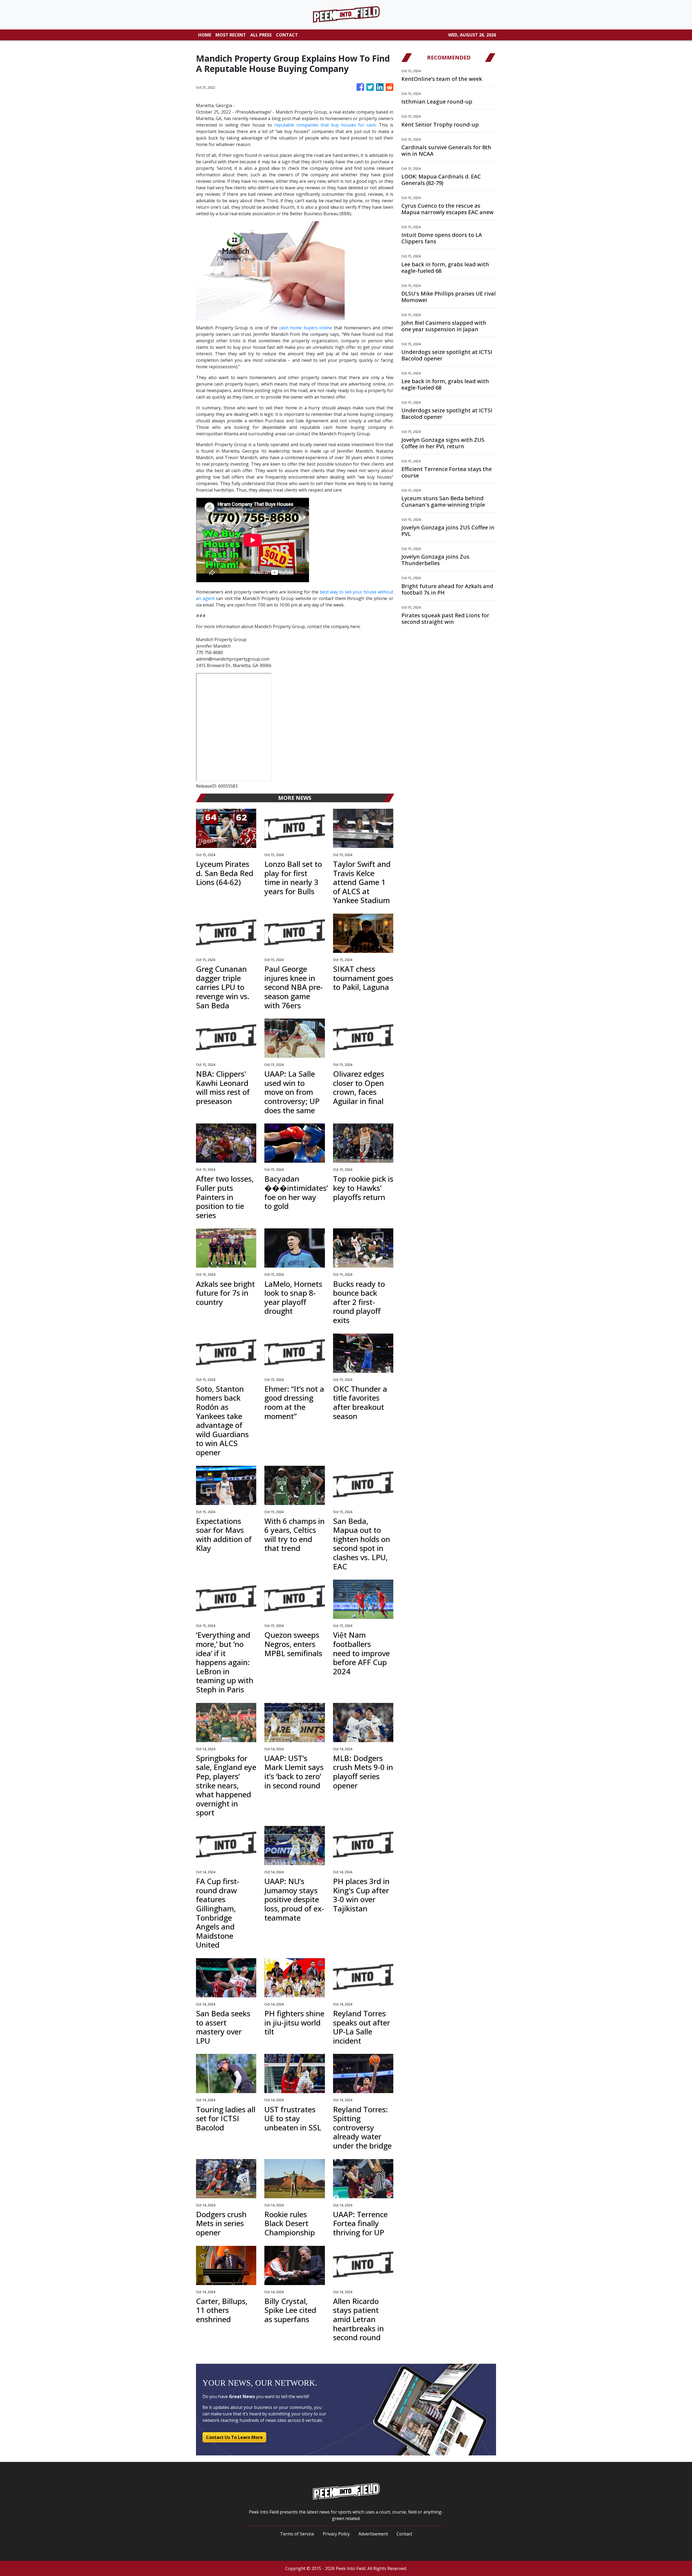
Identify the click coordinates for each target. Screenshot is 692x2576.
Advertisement (373, 2534)
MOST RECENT (231, 35)
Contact (404, 2534)
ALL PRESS (261, 35)
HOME (205, 35)
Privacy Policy (336, 2534)
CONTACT (287, 35)
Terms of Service (297, 2534)
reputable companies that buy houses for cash (325, 125)
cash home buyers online (306, 328)
